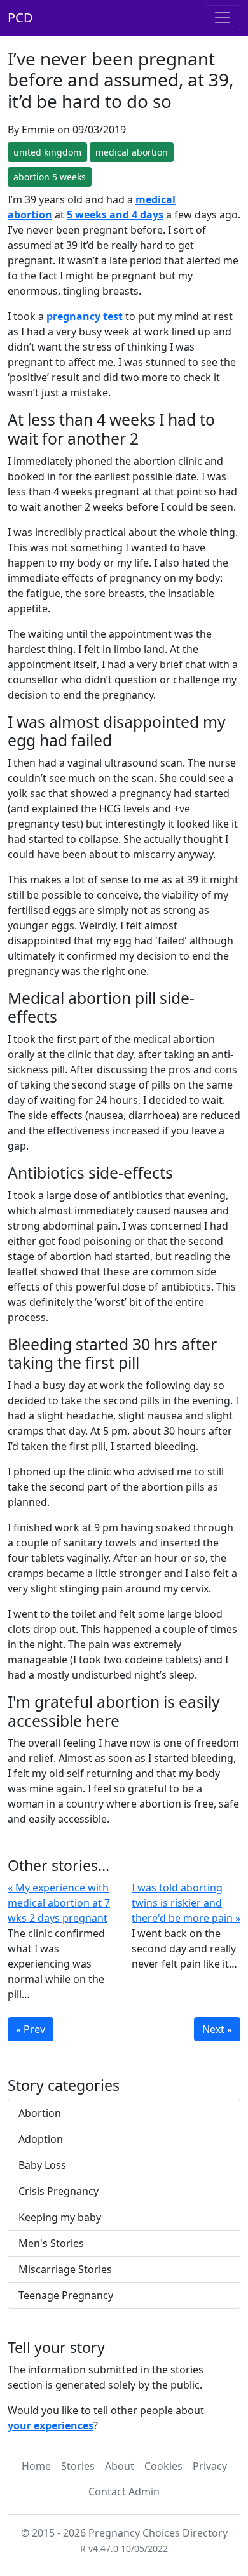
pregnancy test (85, 316)
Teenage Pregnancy (66, 2295)
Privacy (210, 2466)
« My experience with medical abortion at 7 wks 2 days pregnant (59, 1903)
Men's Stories (51, 2243)
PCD (20, 17)
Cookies (163, 2466)
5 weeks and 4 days (115, 215)
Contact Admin (124, 2492)
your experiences (51, 2425)
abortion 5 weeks (50, 177)
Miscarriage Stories (65, 2269)
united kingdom (47, 152)
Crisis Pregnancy (59, 2191)
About (120, 2466)
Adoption (41, 2139)
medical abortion (132, 152)
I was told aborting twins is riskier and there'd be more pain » (186, 1903)
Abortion (40, 2113)
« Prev (31, 2029)
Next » (217, 2029)
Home (36, 2466)
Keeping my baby (60, 2217)
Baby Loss (42, 2165)
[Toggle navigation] (223, 18)
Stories (78, 2466)
